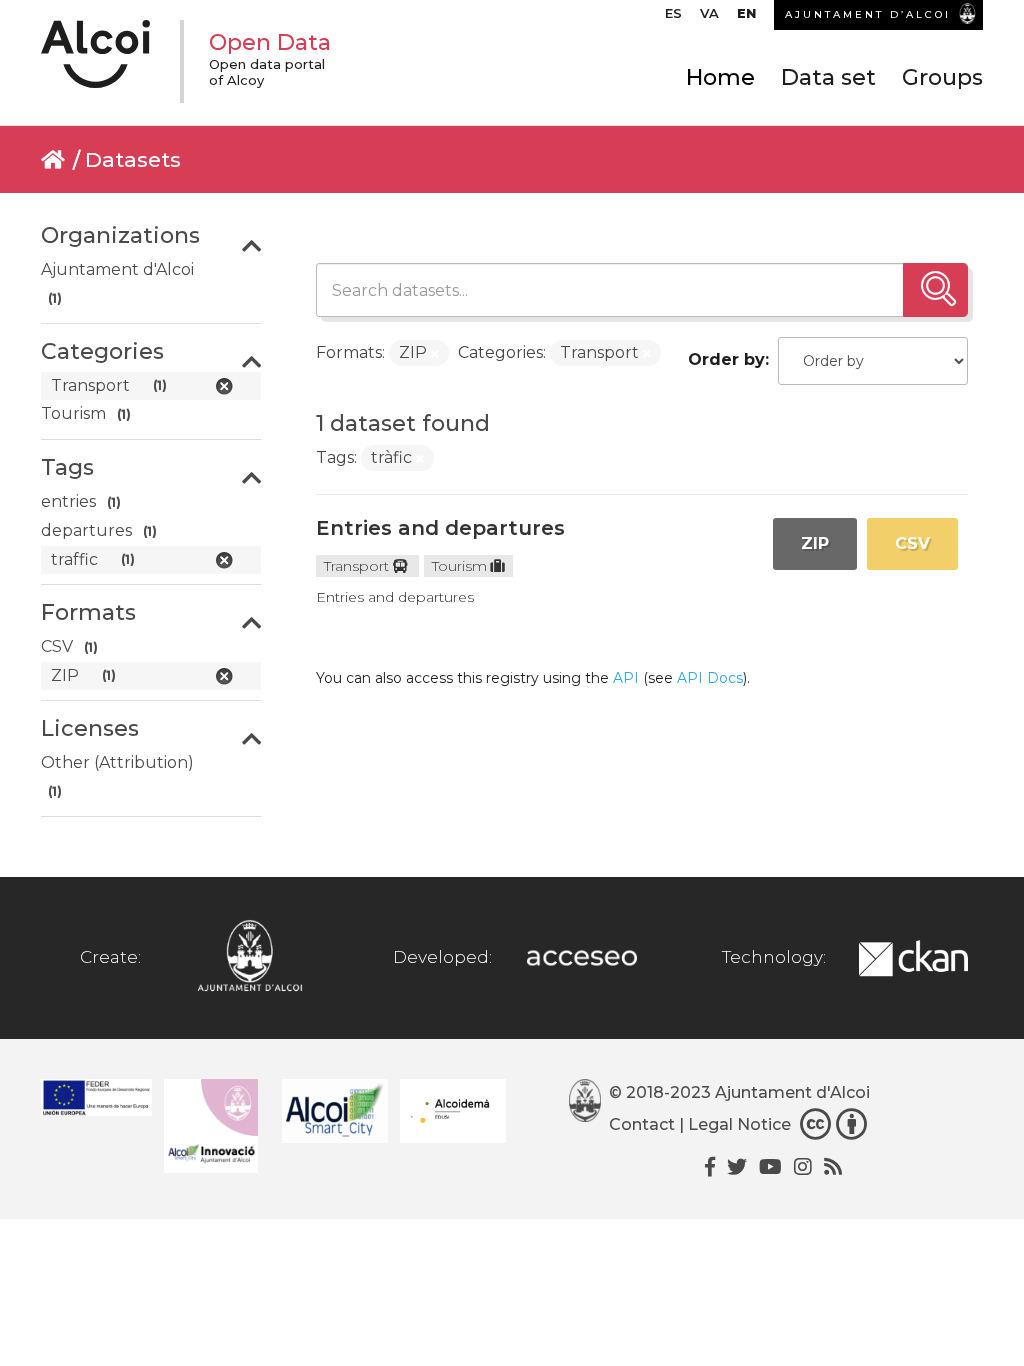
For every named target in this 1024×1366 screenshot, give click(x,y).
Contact (642, 1124)
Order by (726, 359)
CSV (912, 543)
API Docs (710, 678)
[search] (935, 290)
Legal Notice (739, 1124)
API (626, 678)
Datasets (133, 159)
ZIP (815, 543)
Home (720, 77)
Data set (828, 77)
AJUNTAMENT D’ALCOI (868, 14)
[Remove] (435, 354)
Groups (942, 77)
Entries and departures (440, 528)
